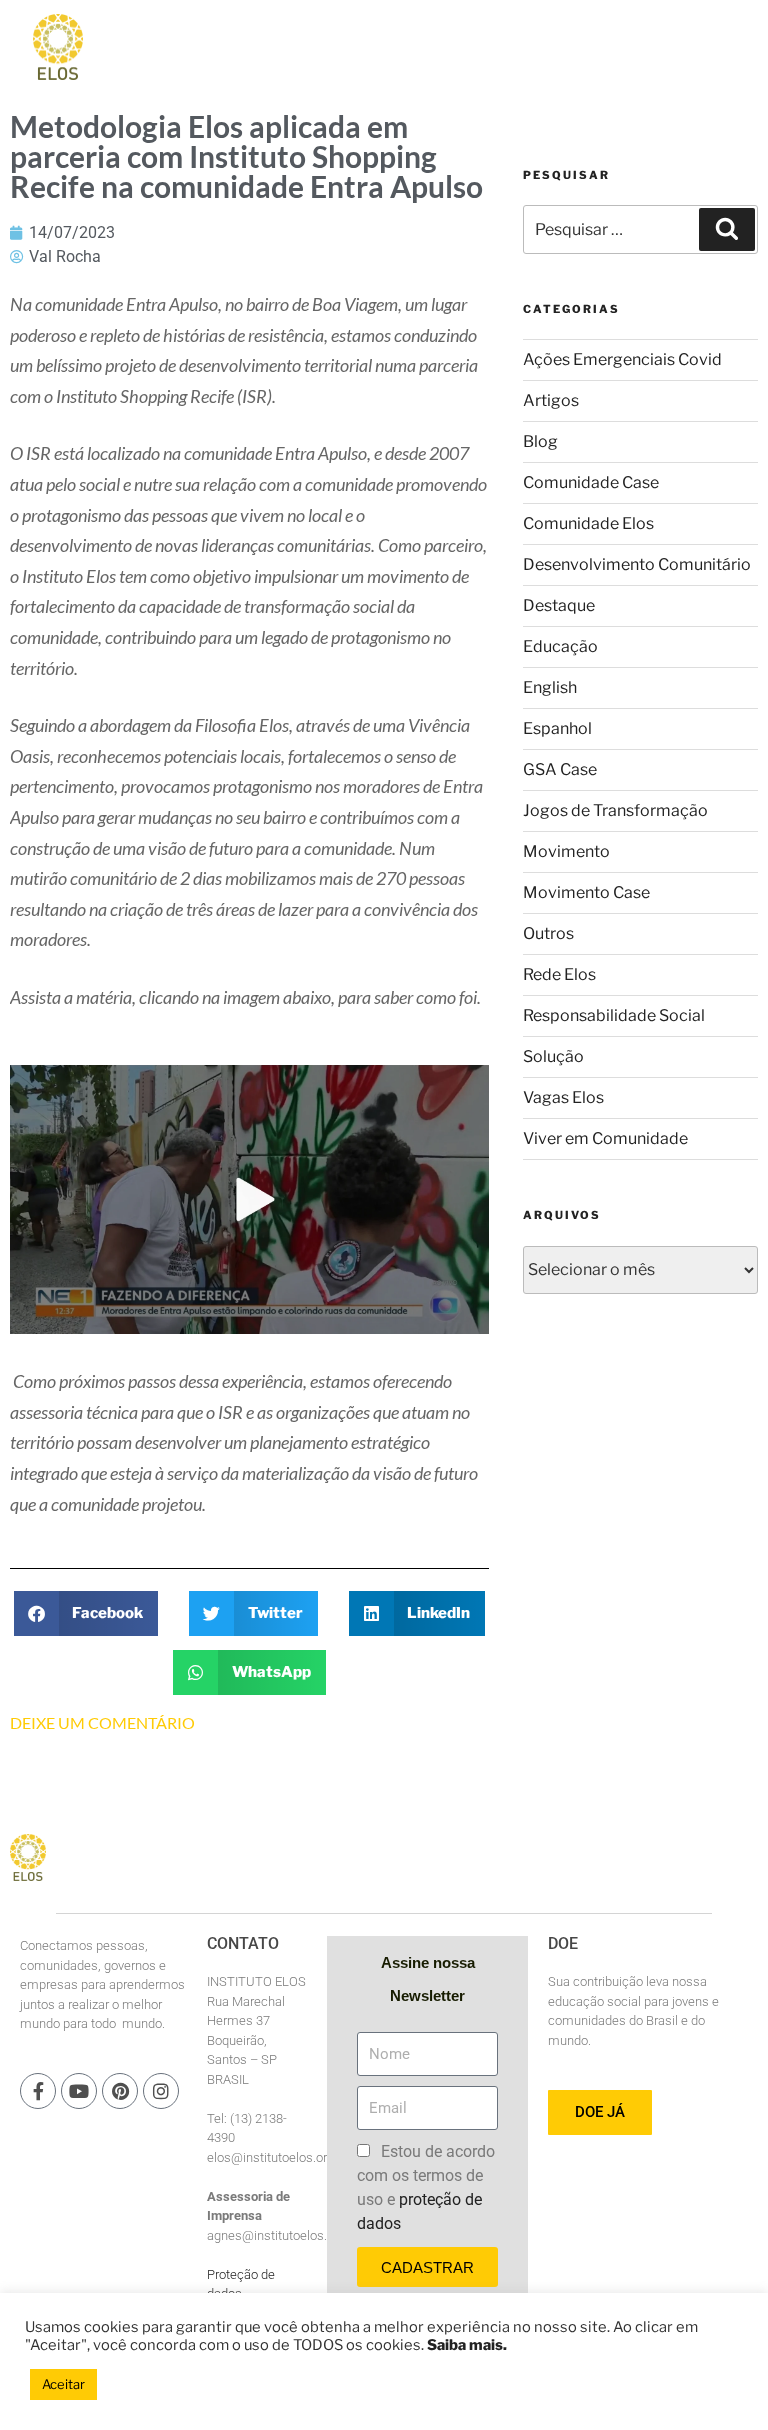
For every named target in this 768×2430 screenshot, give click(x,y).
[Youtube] (79, 2091)
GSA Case (560, 769)
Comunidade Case (591, 482)
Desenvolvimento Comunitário (637, 564)
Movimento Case (586, 892)
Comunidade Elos (588, 523)
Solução (553, 1056)
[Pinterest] (120, 2091)
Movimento (566, 851)
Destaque (559, 605)
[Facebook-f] (38, 2091)
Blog (540, 441)
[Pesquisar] (727, 229)
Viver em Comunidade (605, 1138)
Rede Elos (559, 974)
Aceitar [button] (63, 2384)
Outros (548, 933)
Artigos (551, 400)
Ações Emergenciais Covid (622, 359)
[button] (86, 1613)
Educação (560, 646)
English (550, 687)
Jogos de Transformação (615, 810)
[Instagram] (161, 2091)
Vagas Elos (563, 1097)
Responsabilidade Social (614, 1015)
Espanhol (557, 728)
